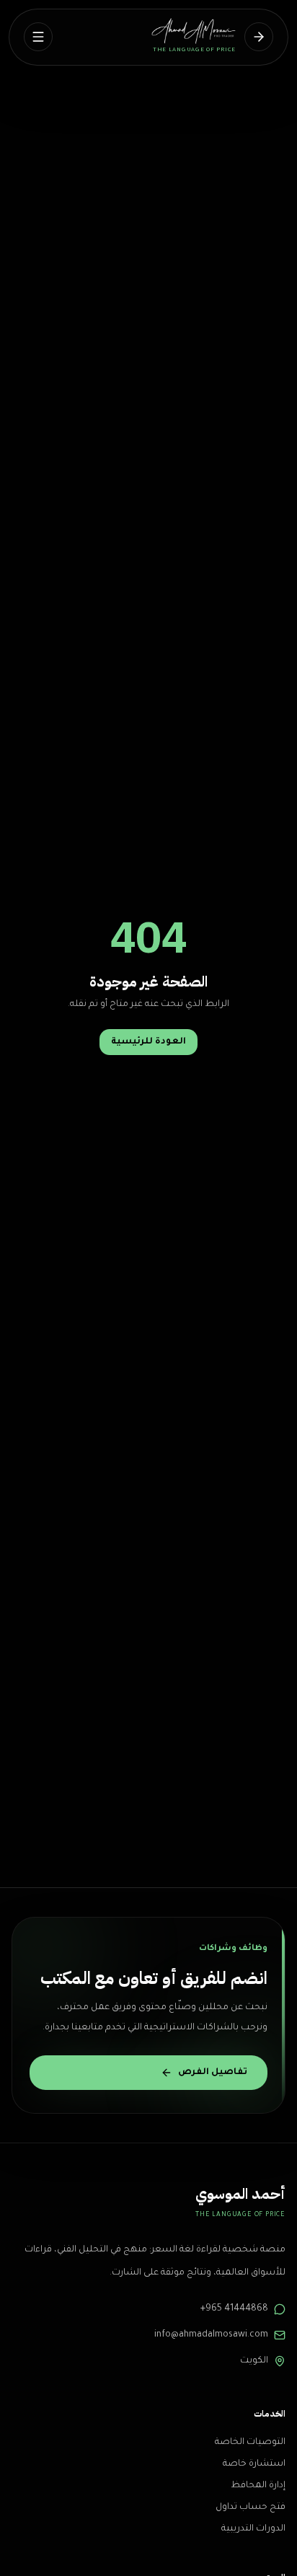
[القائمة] (38, 37)
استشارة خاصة (254, 2464)
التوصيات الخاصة (250, 2443)
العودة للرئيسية (148, 1042)
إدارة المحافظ (258, 2486)
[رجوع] (259, 37)
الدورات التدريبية (253, 2529)
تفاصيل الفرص (213, 2073)
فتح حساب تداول (251, 2507)
